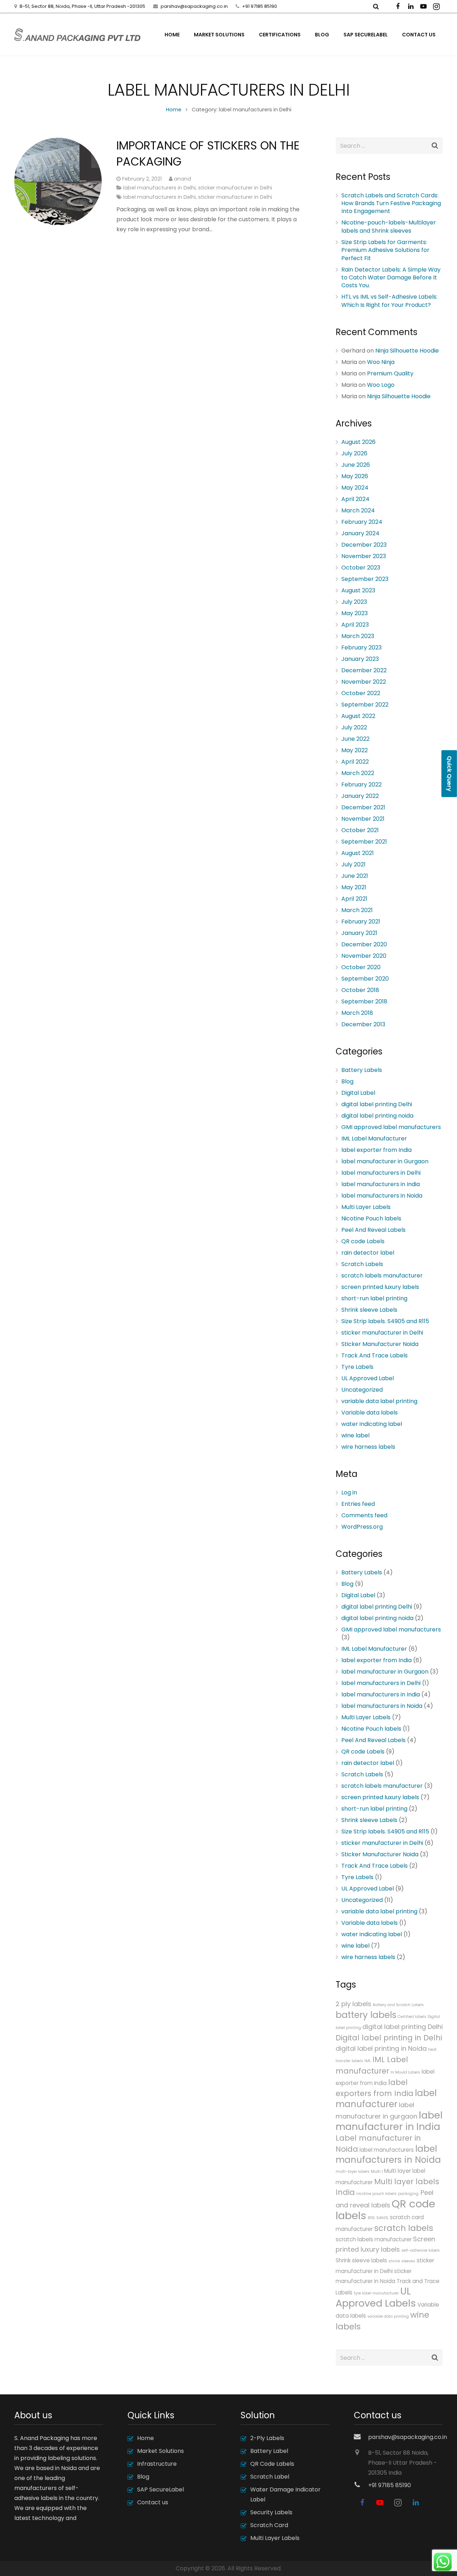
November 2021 (363, 819)
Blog (347, 1081)
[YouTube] (423, 6)
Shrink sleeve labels (361, 2260)
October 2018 (360, 990)
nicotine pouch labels (376, 2194)
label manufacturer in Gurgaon (385, 1161)
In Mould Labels (405, 2072)
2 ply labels (353, 2004)
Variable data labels (370, 1413)
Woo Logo (381, 385)
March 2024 (358, 510)
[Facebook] (398, 6)
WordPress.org (362, 1527)
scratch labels (404, 2228)
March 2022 (358, 773)
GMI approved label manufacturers (391, 1127)
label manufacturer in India (389, 2121)
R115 (371, 2218)
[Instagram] (436, 6)
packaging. (409, 2194)
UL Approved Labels (376, 2297)
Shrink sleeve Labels (369, 1310)
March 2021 (357, 910)
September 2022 (365, 705)
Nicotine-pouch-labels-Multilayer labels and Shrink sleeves (389, 226)
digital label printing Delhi (377, 1104)
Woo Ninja (381, 362)
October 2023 (361, 568)
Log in (349, 1492)
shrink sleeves (402, 2261)
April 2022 (355, 762)
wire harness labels (368, 1447)
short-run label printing (374, 1298)
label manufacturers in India (381, 1184)
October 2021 (360, 830)
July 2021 (353, 864)
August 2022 (358, 716)
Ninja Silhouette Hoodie (407, 351)
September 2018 (364, 1001)
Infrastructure (157, 2464)
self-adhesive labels (421, 2250)
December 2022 (364, 670)
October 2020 (361, 967)
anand (182, 179)
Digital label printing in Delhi (389, 2038)
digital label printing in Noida (381, 2048)
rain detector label (368, 1253)
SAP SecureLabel (160, 2489)
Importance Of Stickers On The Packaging (208, 153)
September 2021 (364, 842)
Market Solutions (160, 2451)
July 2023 (354, 602)
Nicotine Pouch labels (371, 1218)
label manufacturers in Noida (382, 1196)
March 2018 (357, 1013)
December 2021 (363, 807)
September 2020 (365, 979)
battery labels (366, 2015)
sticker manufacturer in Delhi (235, 188)
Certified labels (412, 2017)
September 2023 (365, 579)
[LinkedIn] (411, 6)
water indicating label (372, 1424)
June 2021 (355, 876)
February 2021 (361, 922)
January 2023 (360, 659)
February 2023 (361, 647)
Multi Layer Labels (366, 1207)
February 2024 (362, 522)
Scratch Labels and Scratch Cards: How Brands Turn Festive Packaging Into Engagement (391, 203)
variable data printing (388, 2316)
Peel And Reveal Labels (373, 1230)
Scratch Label (270, 2477)
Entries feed (358, 1504)
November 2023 (364, 556)
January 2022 (360, 796)
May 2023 (355, 613)
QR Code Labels (272, 2464)
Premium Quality (390, 373)
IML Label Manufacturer (374, 1138)
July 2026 (354, 453)
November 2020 (364, 956)
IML (368, 2061)
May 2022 (355, 750)
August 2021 (358, 853)
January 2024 (360, 533)
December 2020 (364, 944)
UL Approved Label (368, 1378)
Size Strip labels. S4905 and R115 (385, 1321)
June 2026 (356, 465)
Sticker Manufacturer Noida (380, 1344)
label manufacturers (387, 2150)
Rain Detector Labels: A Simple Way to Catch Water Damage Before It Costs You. (391, 278)
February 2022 (361, 785)
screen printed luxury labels (380, 1287)
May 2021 (354, 887)
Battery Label (269, 2451)
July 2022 (354, 727)
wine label (355, 1435)
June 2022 (355, 739)
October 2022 (361, 693)
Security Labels (271, 2512)
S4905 (382, 2218)
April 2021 (354, 899)
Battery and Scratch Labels (398, 2005)
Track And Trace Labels (375, 1355)
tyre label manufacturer (376, 2293)
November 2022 (364, 682)
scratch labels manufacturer (382, 1276)
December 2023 (364, 545)
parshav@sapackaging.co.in (194, 6)
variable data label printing (379, 1401)
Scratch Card (269, 2525)
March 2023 (358, 636)
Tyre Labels (357, 1367)
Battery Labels (362, 1070)
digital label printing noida (377, 1116)
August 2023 (358, 590)
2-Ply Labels (267, 2438)
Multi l (377, 2172)
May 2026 (355, 476)
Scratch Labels (362, 1264)
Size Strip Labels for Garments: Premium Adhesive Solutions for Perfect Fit (385, 250)
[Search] (435, 146)
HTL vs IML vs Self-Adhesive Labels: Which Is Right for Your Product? (389, 301)
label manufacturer (386, 2099)
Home (174, 110)
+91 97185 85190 (260, 6)
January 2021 (359, 933)
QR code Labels (363, 1241)
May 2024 (355, 488)
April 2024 (355, 499)
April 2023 (355, 625)
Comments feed (364, 1515)
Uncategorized (362, 1390)
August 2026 (358, 442)
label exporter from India (376, 1150)
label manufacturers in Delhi (159, 188)
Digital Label (358, 1093)
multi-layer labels (353, 2172)
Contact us (153, 2502)
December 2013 (363, 1024)
